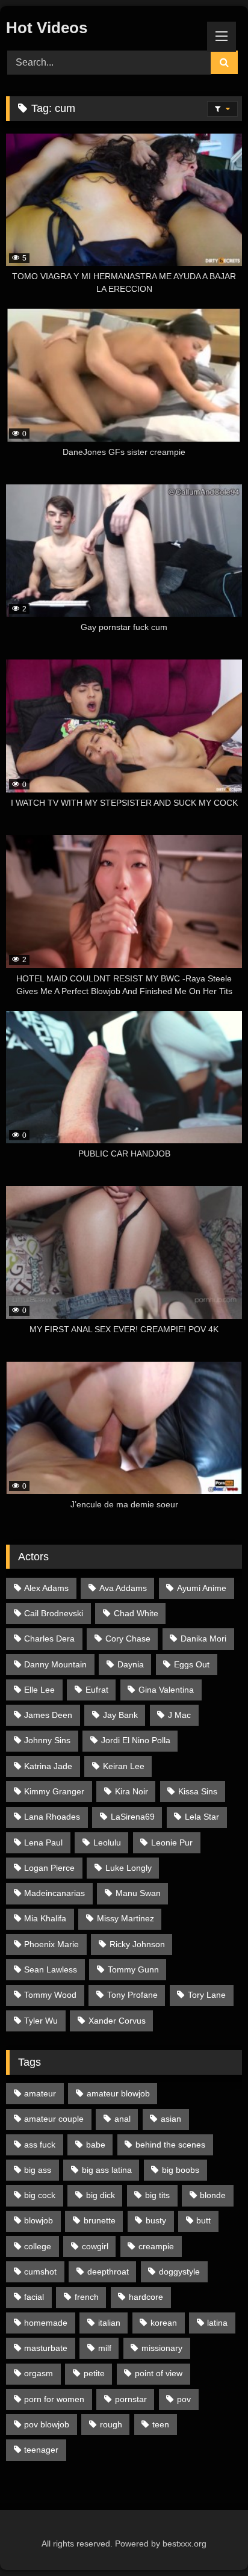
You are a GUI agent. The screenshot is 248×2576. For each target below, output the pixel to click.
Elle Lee (39, 1690)
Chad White (136, 1613)
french (87, 2297)
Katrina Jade (48, 1766)
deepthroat (108, 2272)
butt (203, 2220)
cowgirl (95, 2246)
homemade (46, 2323)
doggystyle (179, 2272)
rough (111, 2424)
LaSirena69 (133, 1817)
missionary (162, 2348)
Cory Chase (128, 1639)
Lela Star (202, 1817)
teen (161, 2424)
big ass (38, 2170)
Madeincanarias (54, 1893)
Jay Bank (120, 1715)
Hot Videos (47, 28)
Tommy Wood (50, 1995)
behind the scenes (170, 2145)
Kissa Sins (198, 1791)
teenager (41, 2450)
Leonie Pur (172, 1842)
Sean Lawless (51, 1969)
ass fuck (40, 2145)
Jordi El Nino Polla (136, 1740)
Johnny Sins (47, 1740)
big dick (101, 2195)
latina (217, 2323)
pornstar (131, 2399)
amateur (40, 2093)
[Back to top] (211, 2540)
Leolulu (107, 1842)
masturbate (46, 2348)
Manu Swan (138, 1893)
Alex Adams (46, 1588)
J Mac (179, 1715)
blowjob (39, 2220)
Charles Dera (49, 1639)
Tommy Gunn (133, 1969)
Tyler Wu (41, 2021)
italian (109, 2323)
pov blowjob (47, 2424)
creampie (156, 2246)
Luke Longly (129, 1868)
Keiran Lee (124, 1766)
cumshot (40, 2272)
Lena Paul (43, 1842)
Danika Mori (203, 1639)
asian (171, 2119)
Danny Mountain (55, 1664)
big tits (157, 2195)
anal (122, 2119)
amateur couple (54, 2119)
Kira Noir (132, 1791)
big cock (40, 2195)
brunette (100, 2220)
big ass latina (107, 2170)
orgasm (39, 2373)
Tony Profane (132, 1995)
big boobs (181, 2170)
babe (96, 2145)
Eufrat (97, 1690)
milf (105, 2348)
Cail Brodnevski (54, 1613)
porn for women (54, 2399)
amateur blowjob (118, 2093)
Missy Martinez (126, 1918)
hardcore (146, 2297)
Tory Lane (207, 1995)
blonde (213, 2195)
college (38, 2246)
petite (94, 2373)
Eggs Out (192, 1664)
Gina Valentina (166, 1690)
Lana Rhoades (52, 1817)
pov (184, 2399)
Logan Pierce (49, 1868)
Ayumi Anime (202, 1588)
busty (156, 2220)
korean (164, 2323)
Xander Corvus (117, 2021)
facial (34, 2297)
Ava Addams (123, 1588)
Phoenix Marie (51, 1944)
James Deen (48, 1715)
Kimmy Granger (54, 1791)
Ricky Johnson (137, 1944)
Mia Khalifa (45, 1918)
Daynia (131, 1664)
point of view (159, 2373)
